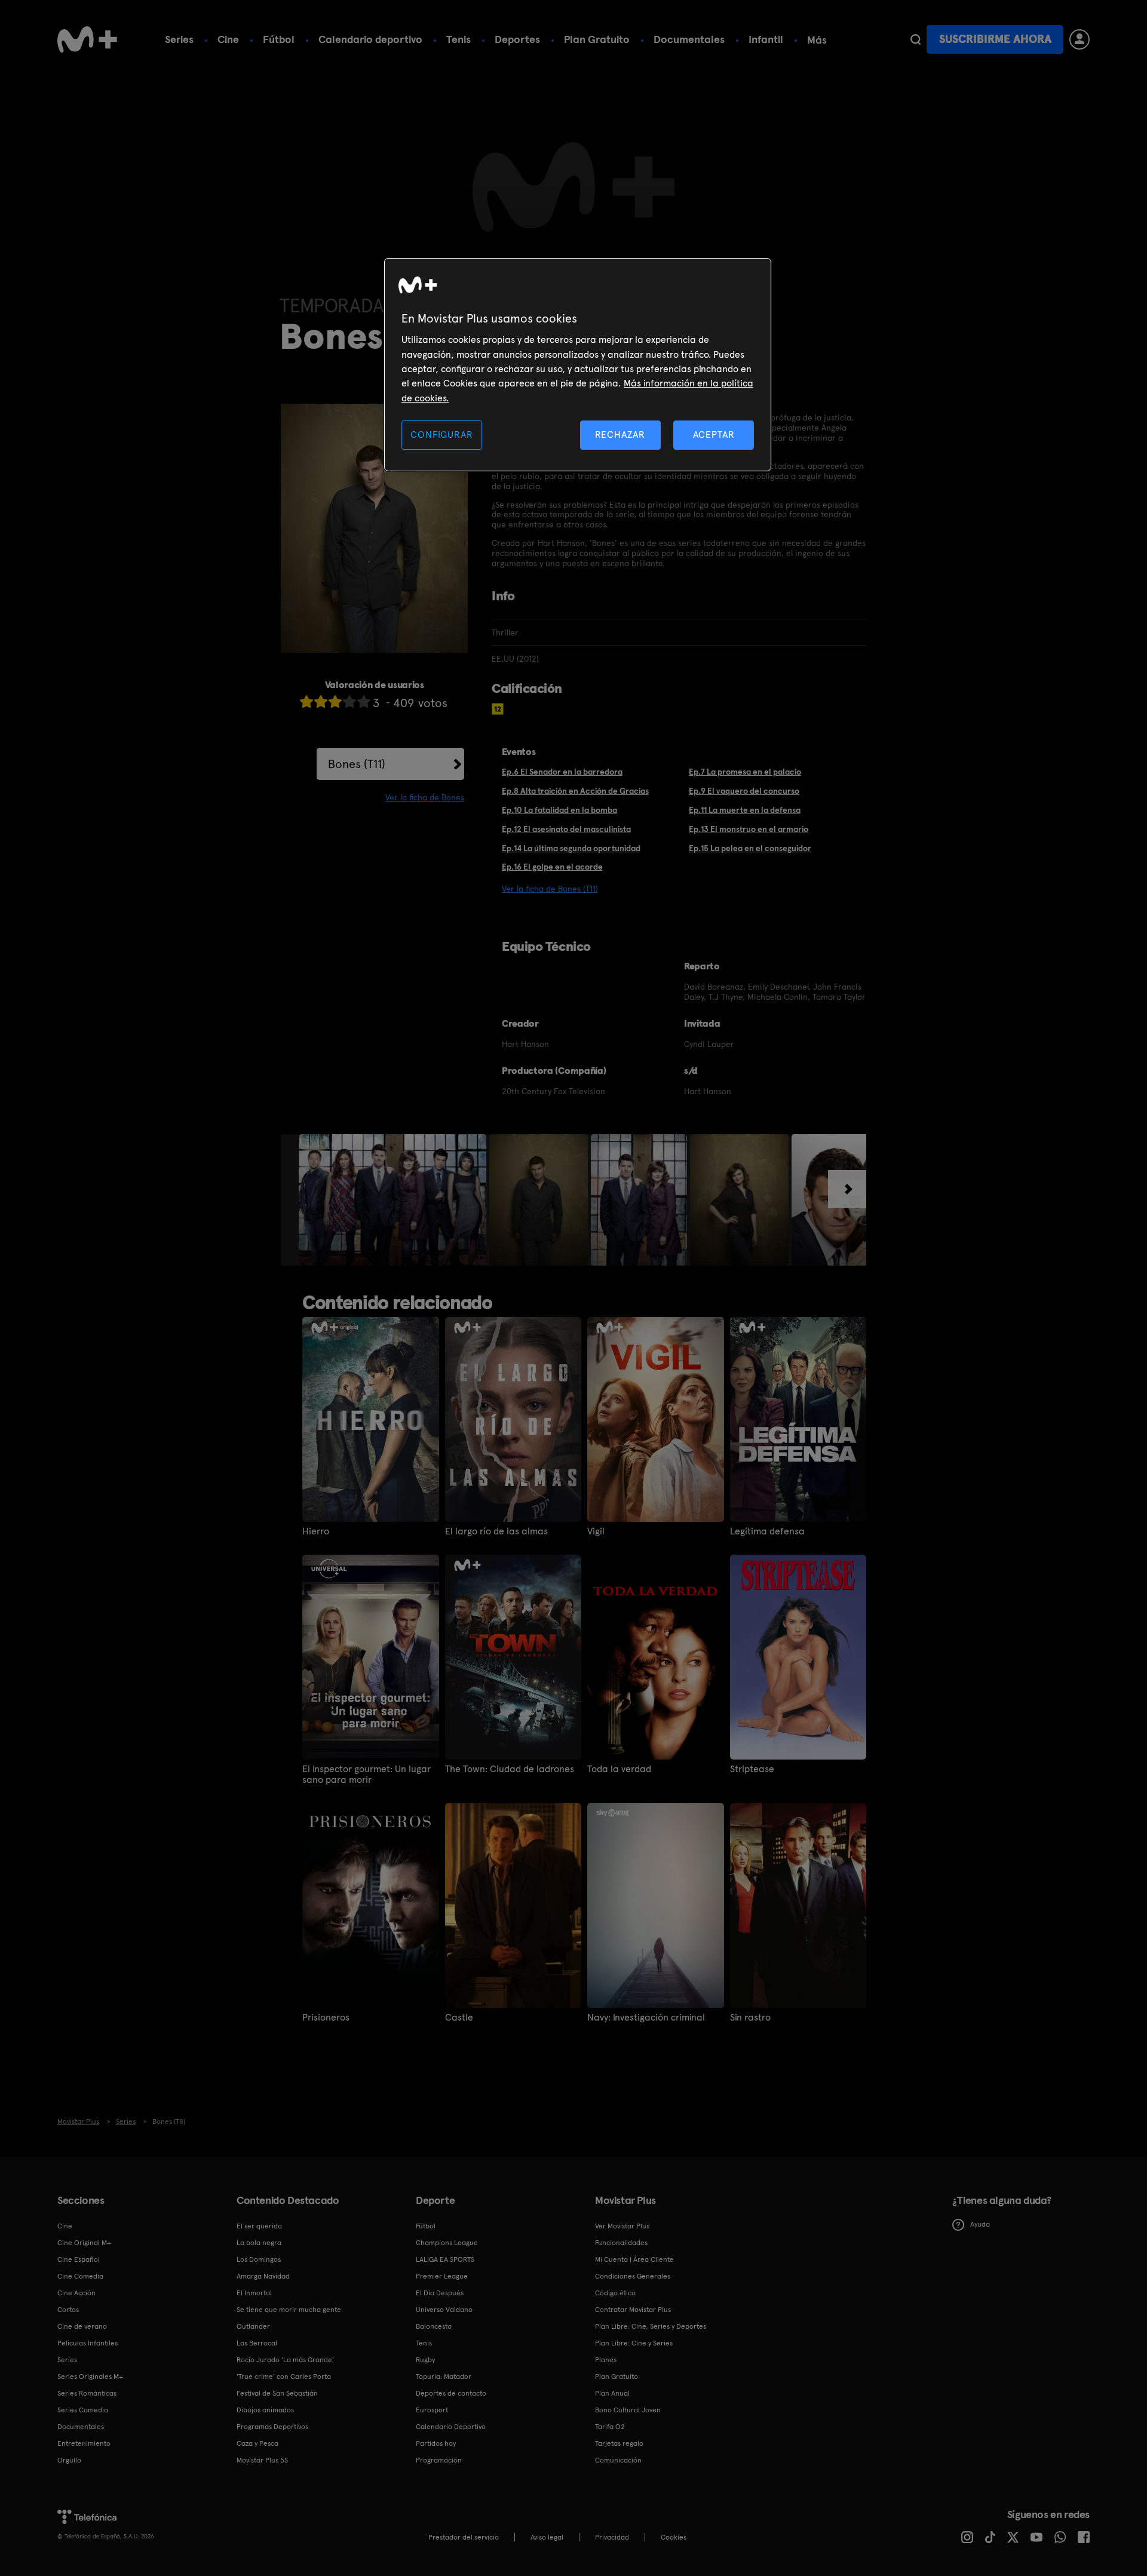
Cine (228, 39)
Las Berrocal (257, 2343)
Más (817, 40)
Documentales (689, 39)
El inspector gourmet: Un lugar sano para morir (367, 1774)
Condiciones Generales (633, 2276)
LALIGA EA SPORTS (445, 2259)
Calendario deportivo (370, 39)
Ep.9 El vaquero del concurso (744, 791)
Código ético (615, 2293)
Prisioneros (326, 2018)
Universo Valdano (444, 2310)
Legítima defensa (767, 1531)
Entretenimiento (84, 2443)
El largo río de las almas (496, 1531)
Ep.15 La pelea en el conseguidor (750, 848)
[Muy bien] (364, 701)
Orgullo (69, 2460)
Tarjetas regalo (619, 2443)
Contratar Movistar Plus (633, 2310)
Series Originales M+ (90, 2377)
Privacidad (612, 2537)
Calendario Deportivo (451, 2427)
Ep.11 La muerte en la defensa (745, 810)
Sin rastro (750, 2018)
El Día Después (440, 2293)
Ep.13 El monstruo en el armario (749, 829)
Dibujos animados (265, 2410)
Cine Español (79, 2259)
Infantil (766, 39)
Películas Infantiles (88, 2343)
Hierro (316, 1531)
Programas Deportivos (272, 2427)
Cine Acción (76, 2293)
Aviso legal (547, 2537)
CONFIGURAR (441, 435)
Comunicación (618, 2460)
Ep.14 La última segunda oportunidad (571, 848)
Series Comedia (83, 2410)
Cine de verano (82, 2326)
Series (179, 39)
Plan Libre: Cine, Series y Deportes (651, 2326)
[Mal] (321, 701)
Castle (459, 2018)
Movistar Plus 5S (262, 2460)
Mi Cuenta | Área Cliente (634, 2259)
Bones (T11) (357, 764)
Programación (439, 2460)
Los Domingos (259, 2259)
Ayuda (980, 2224)
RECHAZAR (620, 435)
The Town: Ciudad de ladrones (510, 1769)
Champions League (447, 2243)
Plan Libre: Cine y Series (634, 2343)
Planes (606, 2360)
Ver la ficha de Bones (425, 797)
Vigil (596, 1531)
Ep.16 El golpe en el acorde (552, 867)
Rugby (425, 2360)
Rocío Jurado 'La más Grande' (285, 2360)
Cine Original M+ (84, 2243)
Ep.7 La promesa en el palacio (745, 772)
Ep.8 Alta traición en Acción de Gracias (575, 791)
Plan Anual (612, 2393)
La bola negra (259, 2243)
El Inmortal (254, 2293)
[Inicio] (87, 39)
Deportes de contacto (451, 2393)
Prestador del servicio (464, 2537)
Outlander (253, 2326)
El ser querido (259, 2226)
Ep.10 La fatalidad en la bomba (559, 810)
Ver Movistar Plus (622, 2226)
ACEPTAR (714, 435)
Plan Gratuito (597, 39)
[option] (394, 1200)
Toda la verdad (619, 1769)
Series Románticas (87, 2393)
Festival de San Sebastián (277, 2393)
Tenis (459, 39)
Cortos (68, 2310)
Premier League (442, 2276)
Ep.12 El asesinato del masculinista (566, 829)
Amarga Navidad (263, 2276)
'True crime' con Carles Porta (284, 2377)
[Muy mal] (306, 701)
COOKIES (674, 2537)
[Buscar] (916, 39)
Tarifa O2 (610, 2427)
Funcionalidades (621, 2243)
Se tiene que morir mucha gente (289, 2310)
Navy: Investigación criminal (646, 2018)
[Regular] (335, 701)
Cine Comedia (80, 2276)
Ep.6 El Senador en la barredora (562, 772)
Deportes (517, 39)
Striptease (752, 1769)
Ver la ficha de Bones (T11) (550, 889)
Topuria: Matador (444, 2377)
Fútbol (279, 39)
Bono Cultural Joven (628, 2410)
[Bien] (349, 701)
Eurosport (432, 2410)
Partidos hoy (436, 2443)
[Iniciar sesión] (1079, 39)
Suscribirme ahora (995, 39)
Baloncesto (434, 2326)
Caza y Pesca (257, 2443)
